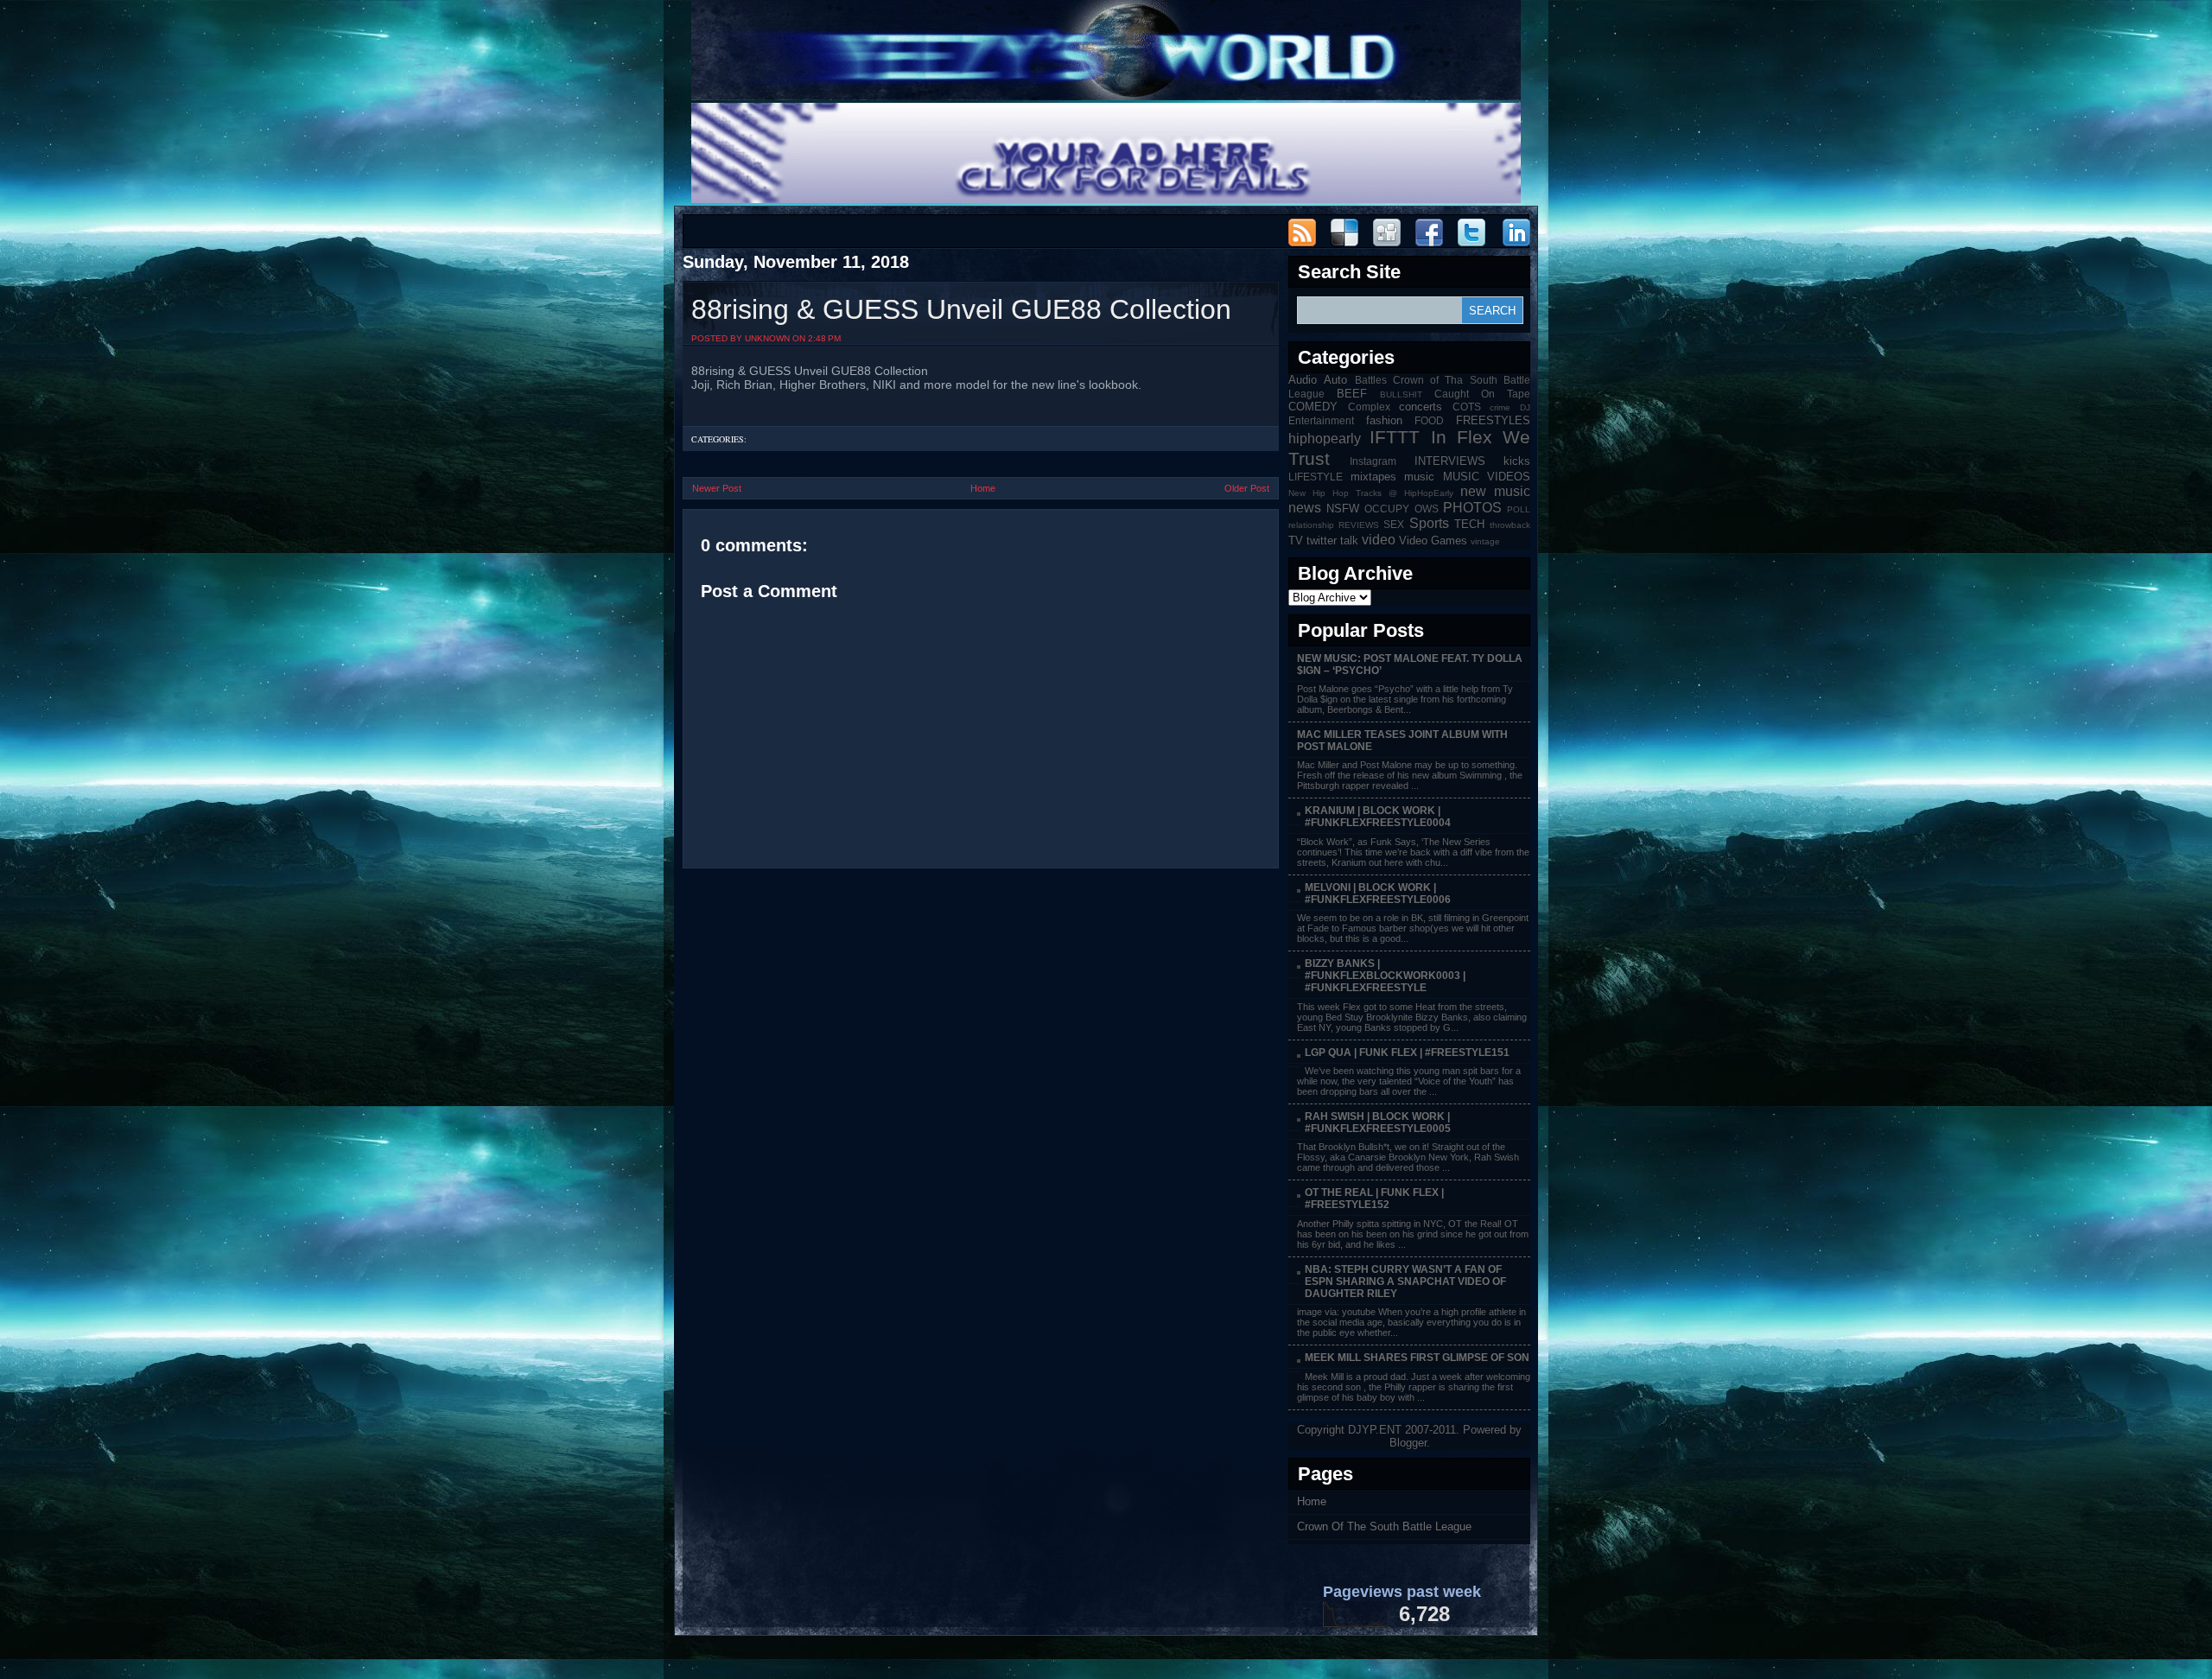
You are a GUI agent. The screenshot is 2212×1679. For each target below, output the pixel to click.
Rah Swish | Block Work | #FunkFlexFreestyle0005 (1378, 1123)
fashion (1384, 420)
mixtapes (1373, 477)
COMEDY (1313, 407)
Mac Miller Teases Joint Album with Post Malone (1402, 741)
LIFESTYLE (1316, 477)
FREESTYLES (1493, 420)
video (1379, 540)
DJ (1525, 407)
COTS (1467, 407)
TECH (1469, 524)
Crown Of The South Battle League (1384, 1526)
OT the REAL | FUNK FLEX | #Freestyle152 (1374, 1199)
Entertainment (1321, 420)
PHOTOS (1472, 508)
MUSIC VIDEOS (1487, 477)
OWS (1427, 509)
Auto (1335, 380)
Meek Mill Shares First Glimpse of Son (1417, 1358)
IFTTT (1395, 437)
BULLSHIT (1401, 394)
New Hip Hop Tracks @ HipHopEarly (1371, 493)
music (1419, 477)
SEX (1394, 524)
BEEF (1352, 394)
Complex (1369, 407)
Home (983, 488)
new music (1495, 491)
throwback (1510, 525)
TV (1296, 541)
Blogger (1408, 1443)
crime (1500, 407)
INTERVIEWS (1450, 461)
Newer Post (717, 488)
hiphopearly (1325, 439)
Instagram (1373, 461)
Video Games (1433, 541)
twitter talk (1332, 541)
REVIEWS (1359, 525)
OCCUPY (1387, 509)
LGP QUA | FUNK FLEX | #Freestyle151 (1407, 1053)
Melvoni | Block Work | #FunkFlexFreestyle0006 (1378, 894)
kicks (1517, 461)
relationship (1311, 525)
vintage (1485, 541)
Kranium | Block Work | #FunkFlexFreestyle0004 (1378, 817)
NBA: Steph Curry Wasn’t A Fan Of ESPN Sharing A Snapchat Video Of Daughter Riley (1405, 1282)
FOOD (1429, 420)
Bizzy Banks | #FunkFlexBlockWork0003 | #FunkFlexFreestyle (1385, 976)
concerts (1421, 407)
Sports (1429, 523)
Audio (1303, 380)
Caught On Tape (1482, 394)
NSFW (1343, 509)
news (1305, 508)
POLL (1519, 509)
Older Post (1247, 488)
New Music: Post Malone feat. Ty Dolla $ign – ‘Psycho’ (1410, 665)
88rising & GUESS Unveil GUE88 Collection (961, 309)
